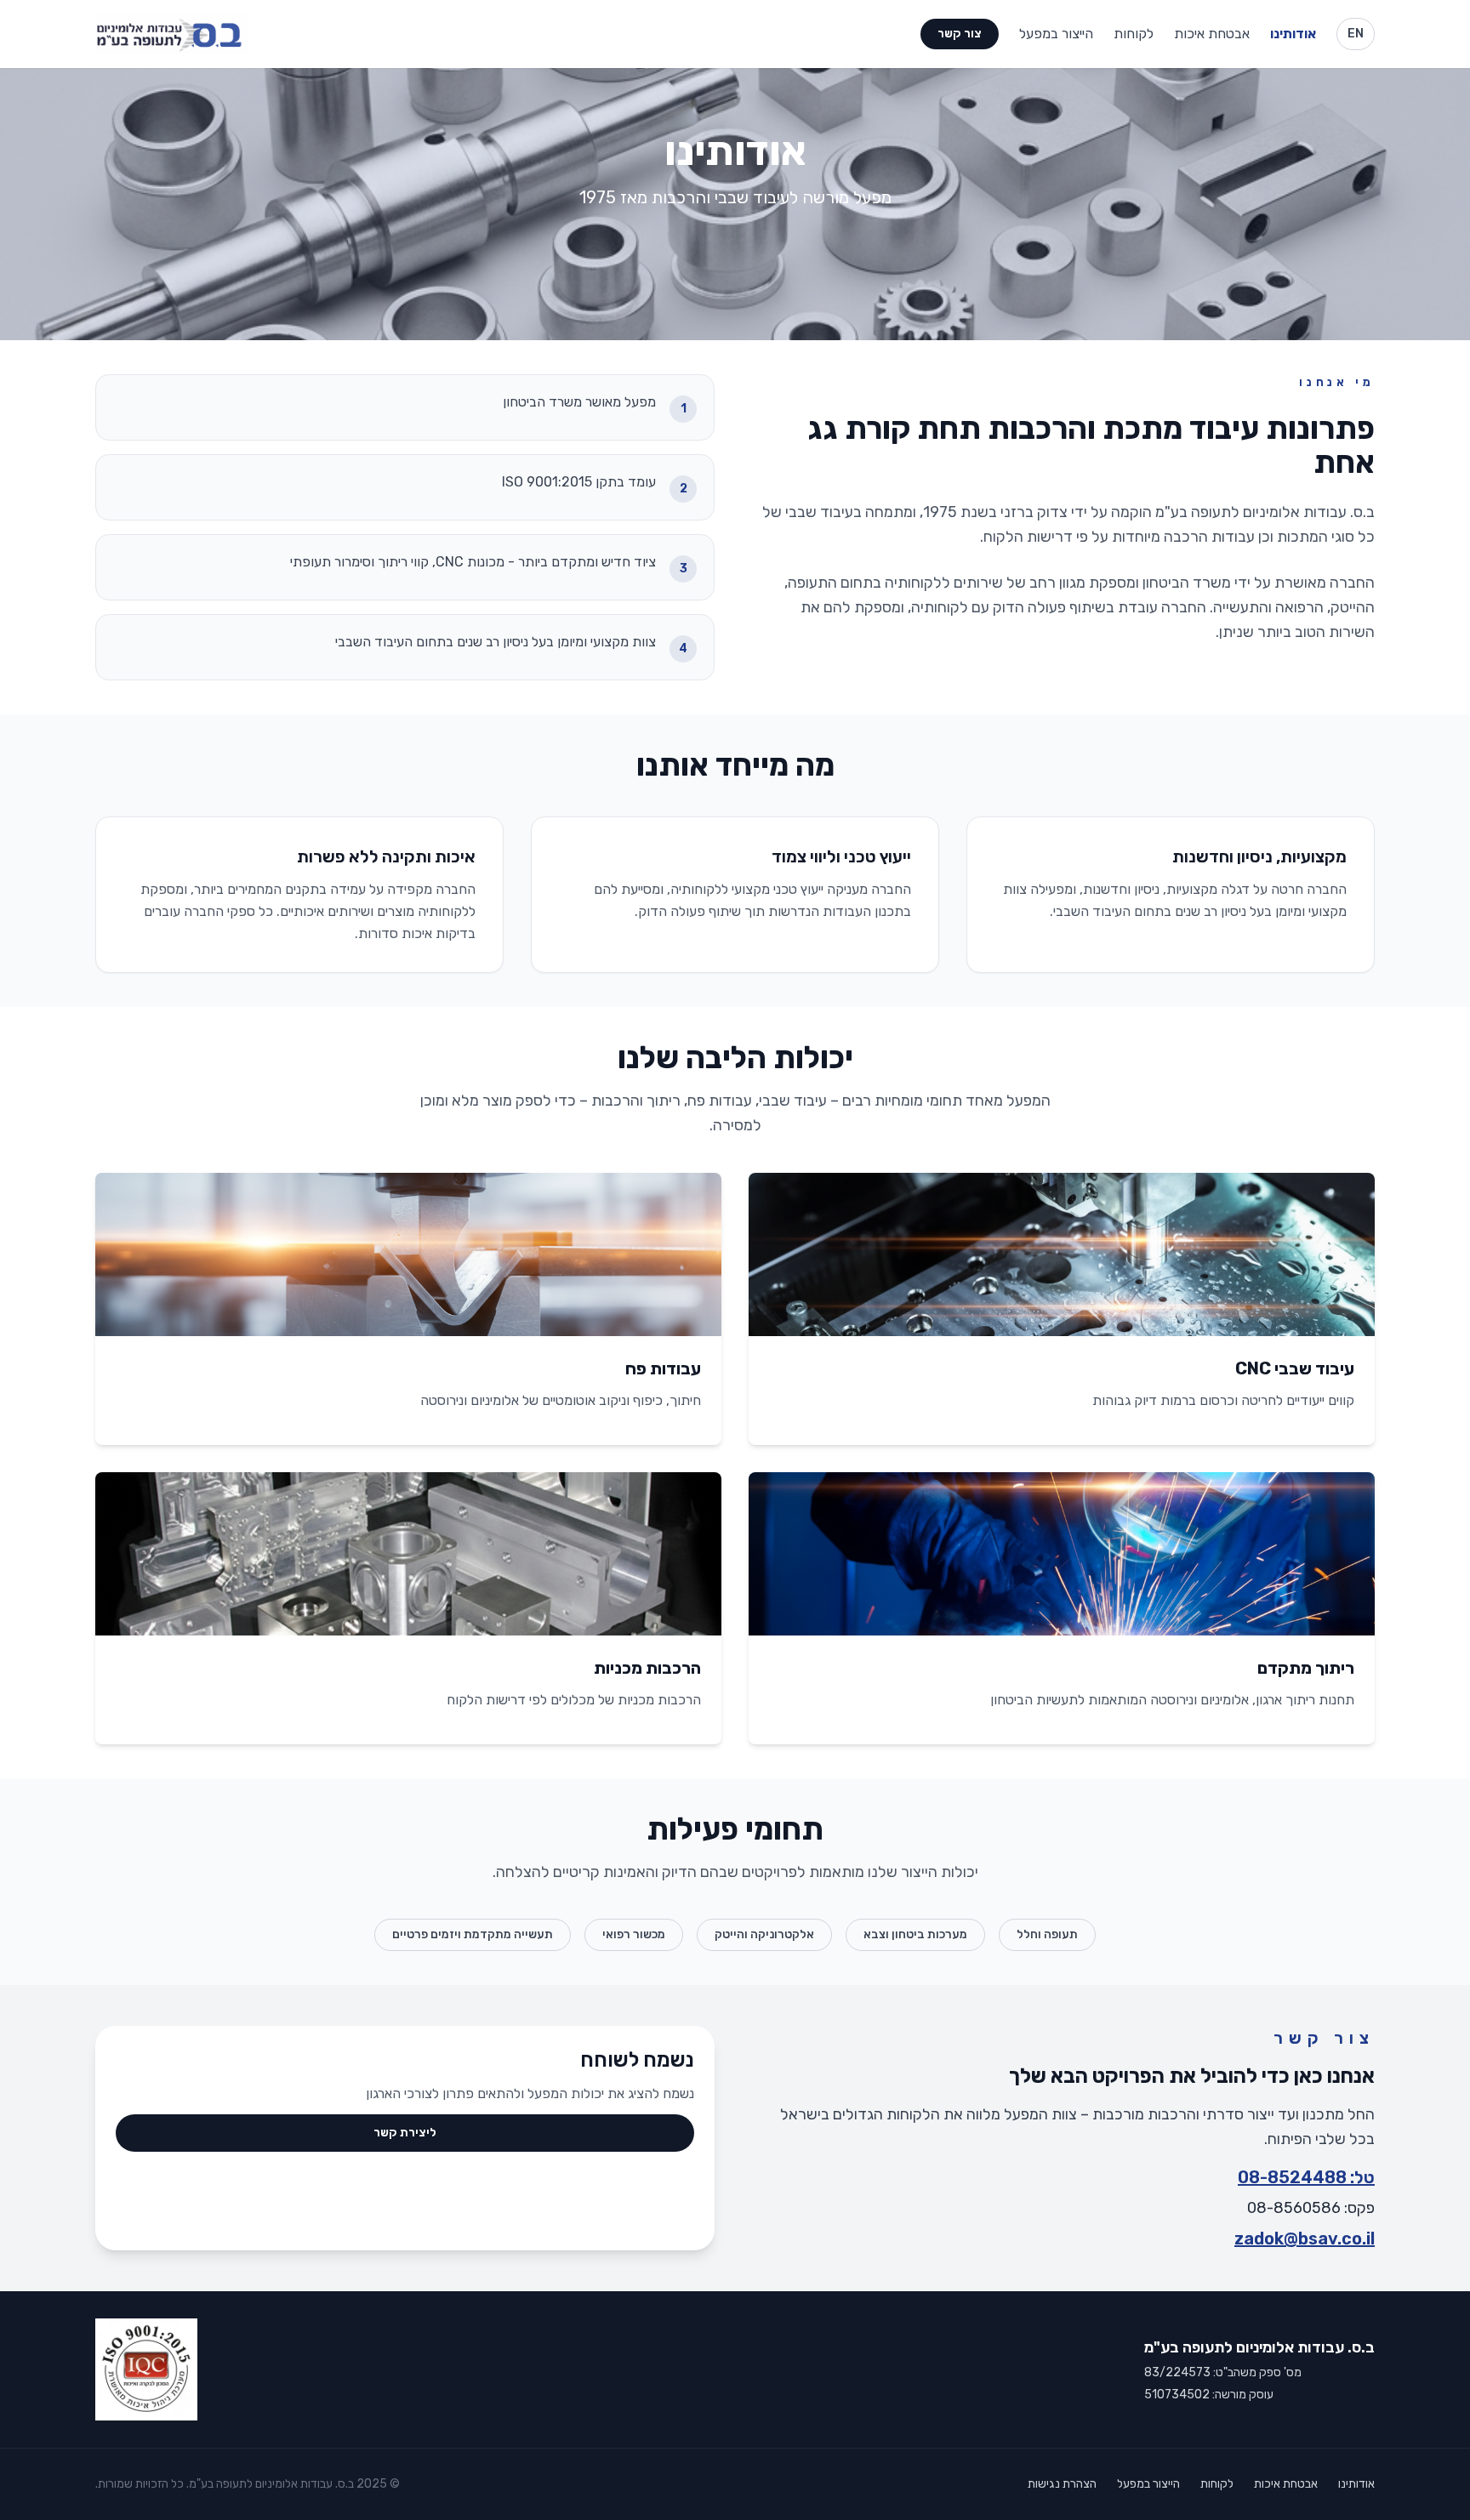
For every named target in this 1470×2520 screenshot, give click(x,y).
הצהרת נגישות (1062, 2484)
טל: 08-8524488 (1306, 2177)
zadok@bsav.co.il (1305, 2238)
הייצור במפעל (1056, 34)
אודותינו (1293, 34)
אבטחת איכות (1212, 34)
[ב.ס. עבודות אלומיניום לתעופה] (172, 34)
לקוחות (1134, 34)
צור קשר (960, 34)
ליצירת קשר (405, 2133)
